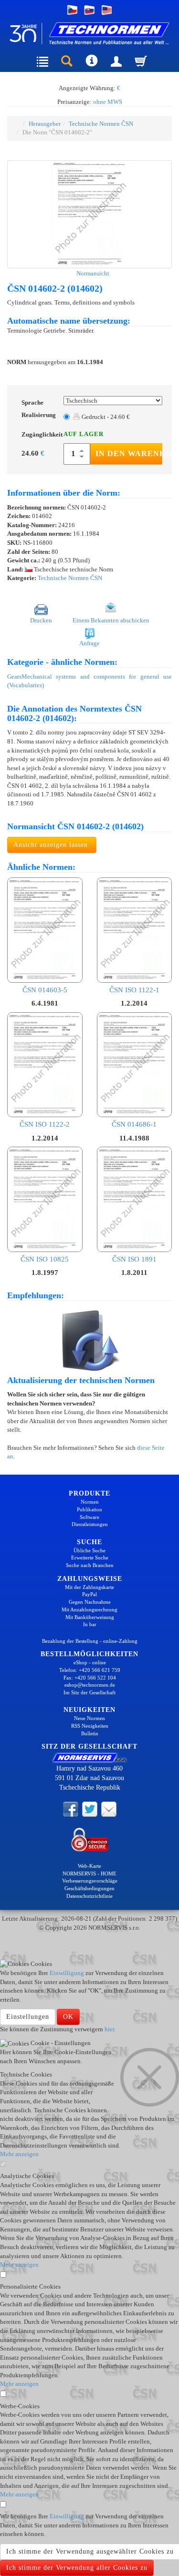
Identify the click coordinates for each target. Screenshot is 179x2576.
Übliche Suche (89, 1550)
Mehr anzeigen (19, 2154)
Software (89, 1517)
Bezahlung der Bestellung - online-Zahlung (90, 1641)
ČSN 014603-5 (45, 990)
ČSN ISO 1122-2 (45, 1124)
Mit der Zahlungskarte (89, 1587)
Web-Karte (89, 1866)
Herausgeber (45, 124)
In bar (90, 1624)
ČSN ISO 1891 (134, 1259)
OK (68, 2017)
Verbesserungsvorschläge (90, 1881)
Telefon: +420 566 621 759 (90, 1670)
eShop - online (90, 1662)
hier (109, 2029)
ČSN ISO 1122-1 (134, 990)
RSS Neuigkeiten (90, 1726)
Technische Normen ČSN (101, 124)
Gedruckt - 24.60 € (105, 417)
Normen (90, 1502)
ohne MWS (108, 102)
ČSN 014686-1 (134, 1124)
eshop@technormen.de (90, 1685)
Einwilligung (67, 1973)
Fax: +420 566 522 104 (90, 1678)
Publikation (89, 1509)
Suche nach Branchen (90, 1565)
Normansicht (92, 273)
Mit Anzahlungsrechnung (89, 1609)
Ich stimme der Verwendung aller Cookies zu (77, 2568)
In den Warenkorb (129, 453)
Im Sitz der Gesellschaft (89, 1692)
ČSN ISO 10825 (45, 1259)
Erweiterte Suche (90, 1558)
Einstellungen (28, 2017)
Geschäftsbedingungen (89, 1888)
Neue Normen (89, 1718)
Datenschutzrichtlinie (89, 1896)
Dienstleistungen (90, 1524)
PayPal (89, 1594)
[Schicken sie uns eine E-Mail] (109, 1809)
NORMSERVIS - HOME (89, 1873)
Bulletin (90, 1733)
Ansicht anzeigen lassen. (52, 845)
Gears (14, 677)
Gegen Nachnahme (90, 1602)
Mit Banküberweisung (90, 1617)
